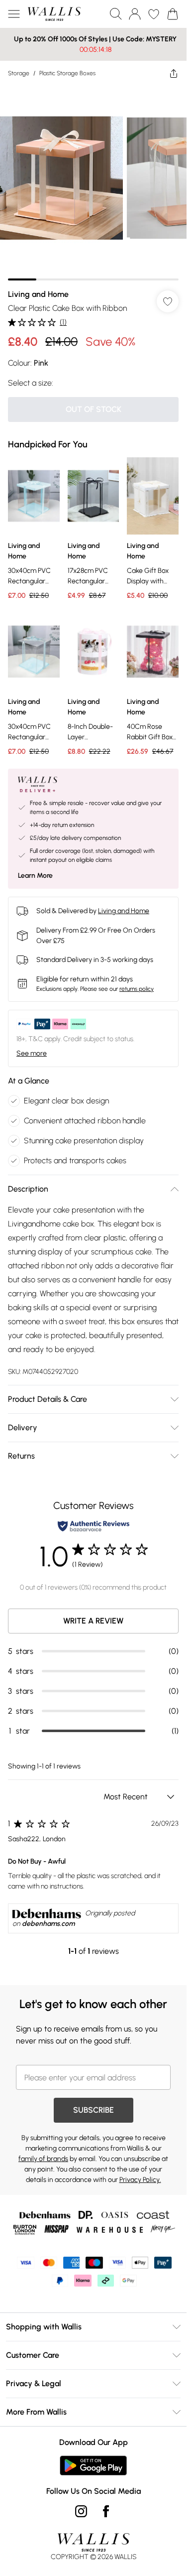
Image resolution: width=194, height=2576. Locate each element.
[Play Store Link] (93, 2465)
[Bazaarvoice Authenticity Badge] (94, 1526)
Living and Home (38, 294)
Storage (19, 73)
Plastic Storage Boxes (67, 73)
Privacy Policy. (140, 2180)
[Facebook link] (106, 2511)
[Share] (174, 73)
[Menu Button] (14, 14)
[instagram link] (81, 2511)
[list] (93, 183)
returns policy (137, 989)
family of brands (43, 2159)
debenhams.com (48, 1924)
